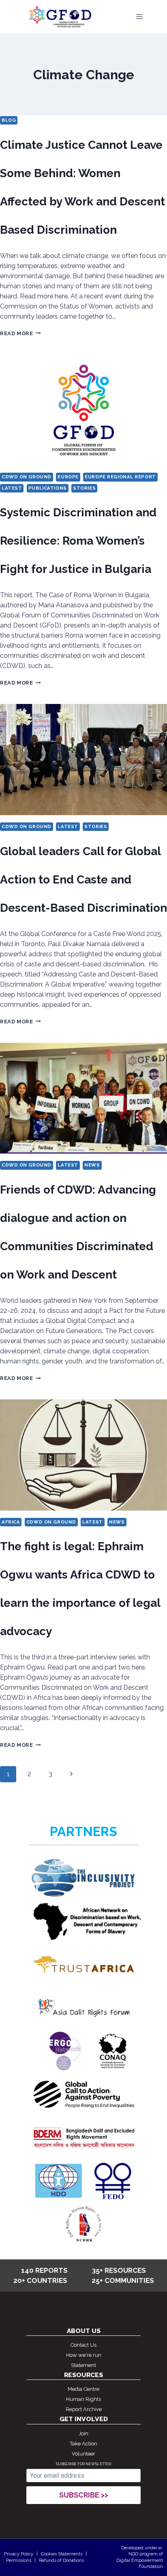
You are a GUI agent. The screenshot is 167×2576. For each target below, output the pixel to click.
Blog (9, 120)
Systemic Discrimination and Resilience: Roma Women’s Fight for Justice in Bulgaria (78, 541)
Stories (84, 488)
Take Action (83, 2444)
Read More (20, 333)
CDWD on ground (27, 477)
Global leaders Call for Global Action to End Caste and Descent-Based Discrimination (83, 880)
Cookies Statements (62, 2554)
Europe (68, 477)
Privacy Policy (19, 2554)
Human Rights (83, 2399)
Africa (11, 1522)
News (92, 1165)
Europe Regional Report (120, 477)
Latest (12, 488)
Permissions (19, 2560)
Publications (48, 488)
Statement (83, 2365)
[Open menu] (139, 17)
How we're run (84, 2355)
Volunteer (83, 2454)
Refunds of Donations (61, 2560)
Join (83, 2433)
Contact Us (83, 2345)
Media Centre (83, 2389)
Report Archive (84, 2409)
